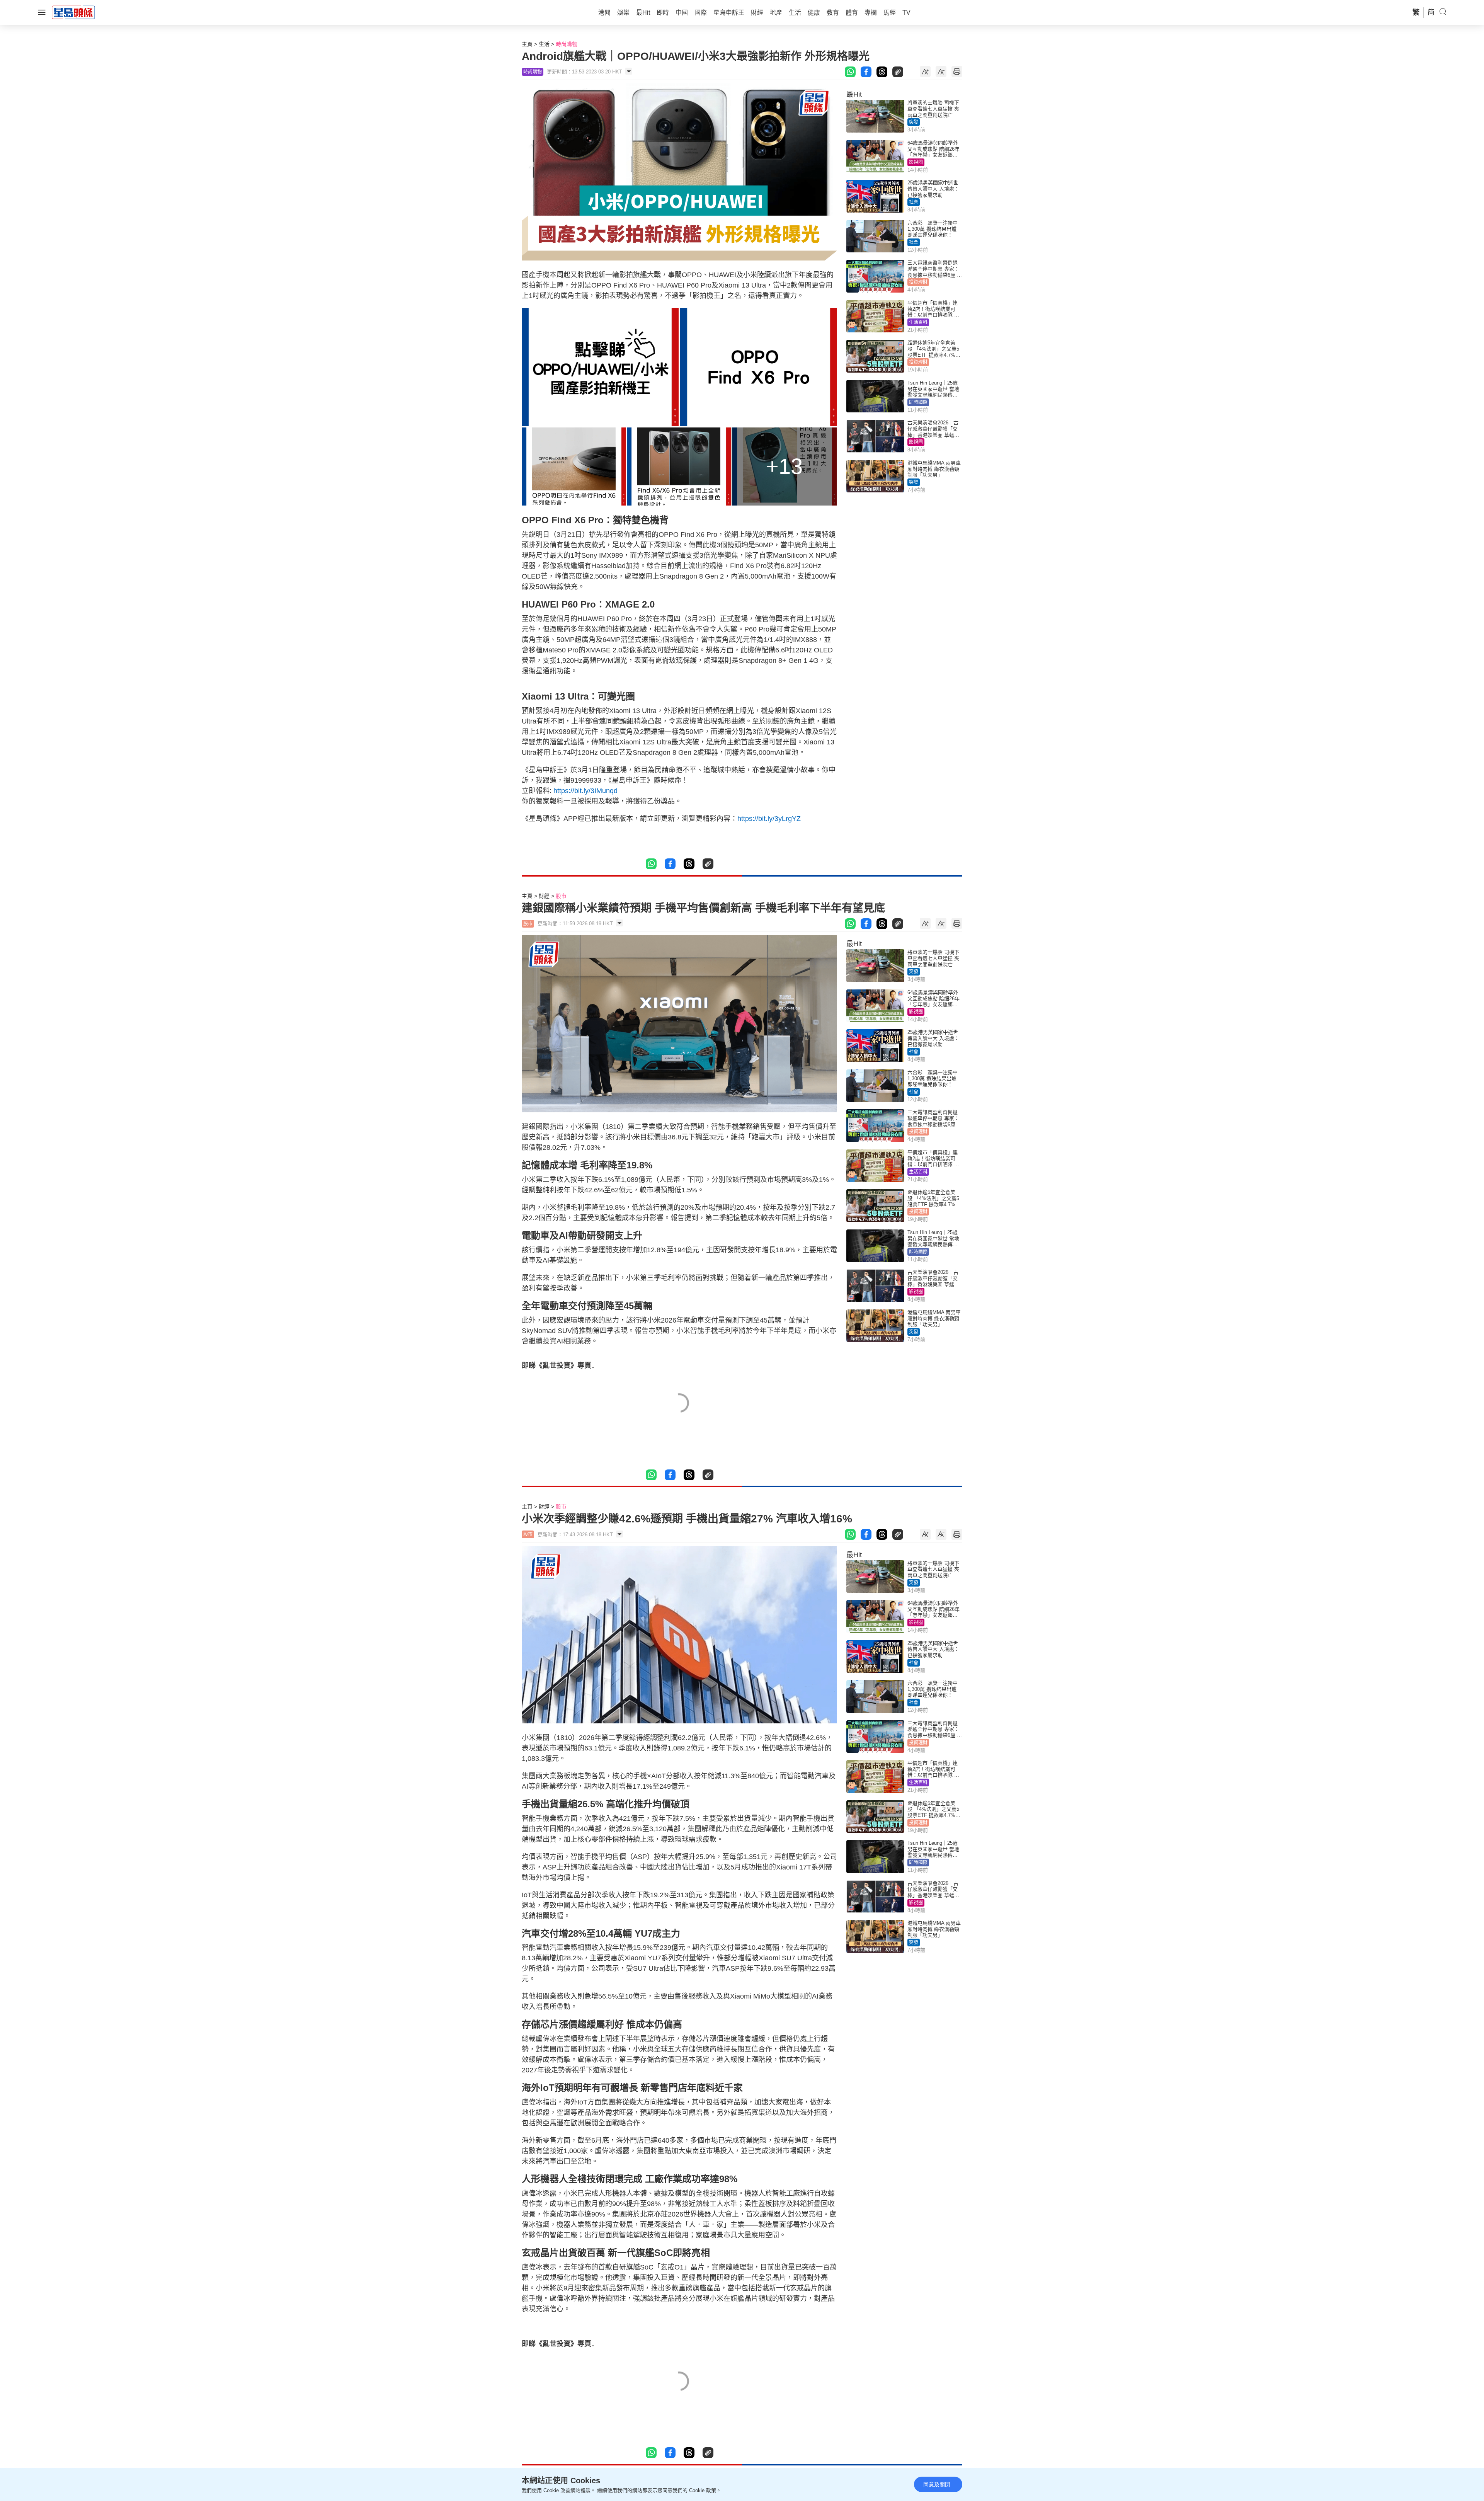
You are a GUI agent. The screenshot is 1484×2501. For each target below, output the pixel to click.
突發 (914, 122)
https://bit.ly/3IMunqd (585, 791)
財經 (544, 896)
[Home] (73, 12)
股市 (561, 896)
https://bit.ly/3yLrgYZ (769, 819)
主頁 (527, 44)
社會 (914, 202)
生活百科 (918, 322)
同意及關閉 (937, 2484)
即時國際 (918, 402)
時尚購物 (567, 44)
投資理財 (918, 282)
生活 (544, 44)
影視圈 (916, 162)
